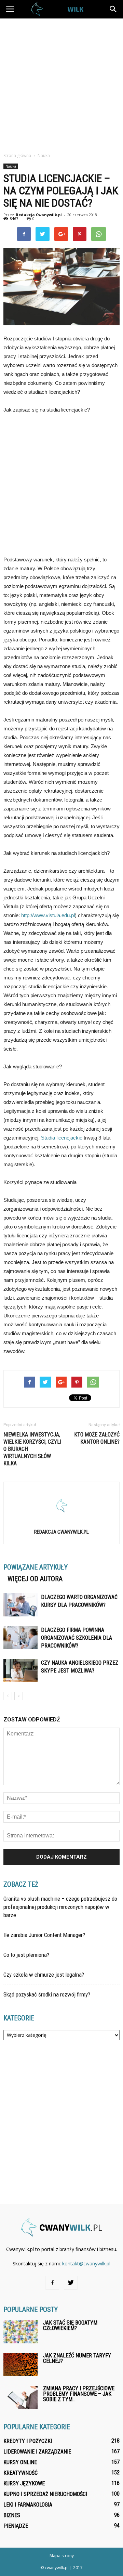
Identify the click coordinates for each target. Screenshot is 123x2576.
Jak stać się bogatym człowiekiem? (70, 2325)
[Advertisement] (61, 83)
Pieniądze (16, 2526)
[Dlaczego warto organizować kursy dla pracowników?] (20, 1605)
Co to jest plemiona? (26, 1955)
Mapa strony (62, 2556)
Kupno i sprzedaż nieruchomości (45, 2494)
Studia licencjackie (62, 1138)
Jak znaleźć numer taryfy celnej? (77, 2358)
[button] (113, 9)
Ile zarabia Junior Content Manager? (44, 1935)
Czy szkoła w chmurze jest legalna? (44, 1975)
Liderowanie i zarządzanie (37, 2452)
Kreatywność (20, 2473)
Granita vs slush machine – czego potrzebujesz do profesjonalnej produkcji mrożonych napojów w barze (60, 1907)
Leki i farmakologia (28, 2505)
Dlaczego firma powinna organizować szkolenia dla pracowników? (77, 1638)
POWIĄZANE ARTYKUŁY (36, 1567)
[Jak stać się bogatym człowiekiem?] (20, 2332)
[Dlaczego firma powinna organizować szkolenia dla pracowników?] (20, 1638)
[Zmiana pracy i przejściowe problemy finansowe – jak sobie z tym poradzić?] (20, 2398)
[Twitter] (71, 2283)
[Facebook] (52, 2283)
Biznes (12, 2515)
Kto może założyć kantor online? (97, 1438)
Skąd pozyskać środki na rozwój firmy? (47, 1994)
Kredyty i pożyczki (28, 2441)
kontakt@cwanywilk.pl (86, 2263)
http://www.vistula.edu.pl (48, 915)
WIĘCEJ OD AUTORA (35, 1579)
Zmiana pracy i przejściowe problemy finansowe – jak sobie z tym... (79, 2394)
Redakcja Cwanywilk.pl (39, 215)
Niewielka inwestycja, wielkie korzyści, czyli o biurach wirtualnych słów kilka (32, 1449)
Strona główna (17, 155)
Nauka (11, 166)
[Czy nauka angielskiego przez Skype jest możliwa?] (20, 1671)
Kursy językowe (24, 2483)
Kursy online (20, 2462)
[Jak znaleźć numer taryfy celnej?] (20, 2365)
